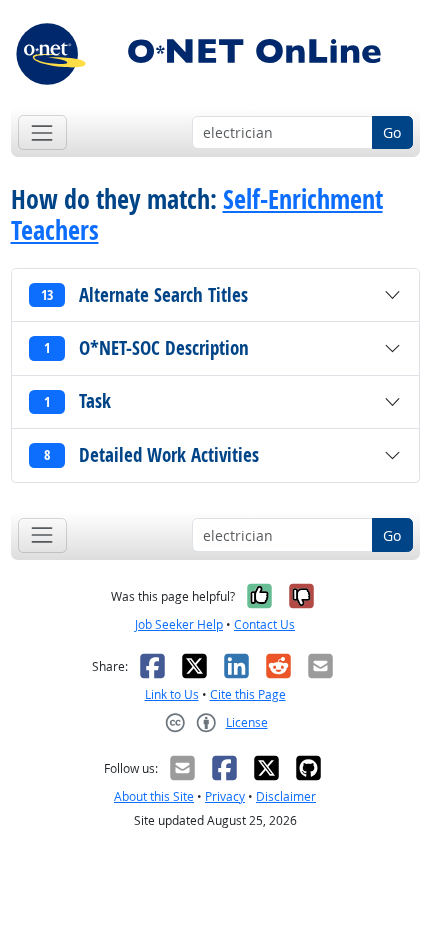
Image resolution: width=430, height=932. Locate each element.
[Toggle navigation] (42, 132)
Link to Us (172, 694)
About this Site (154, 796)
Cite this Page (248, 694)
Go (392, 132)
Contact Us (264, 624)
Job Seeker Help (179, 624)
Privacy (225, 796)
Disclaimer (286, 796)
